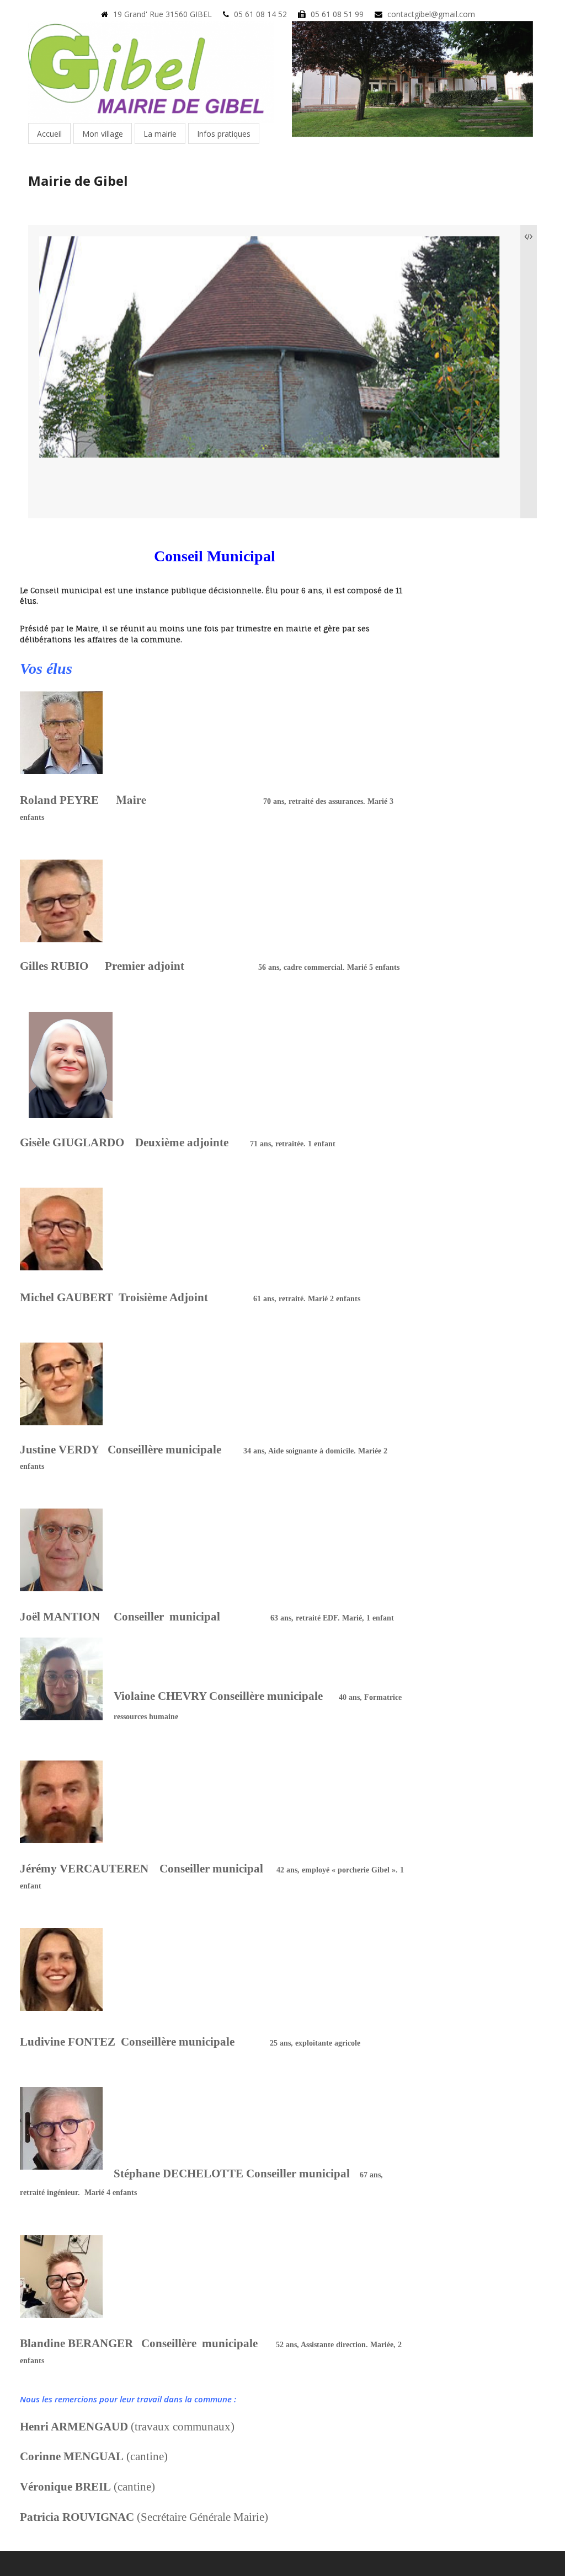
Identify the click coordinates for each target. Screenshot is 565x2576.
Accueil (49, 134)
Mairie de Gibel (78, 181)
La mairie (160, 134)
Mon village (103, 134)
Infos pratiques (224, 134)
